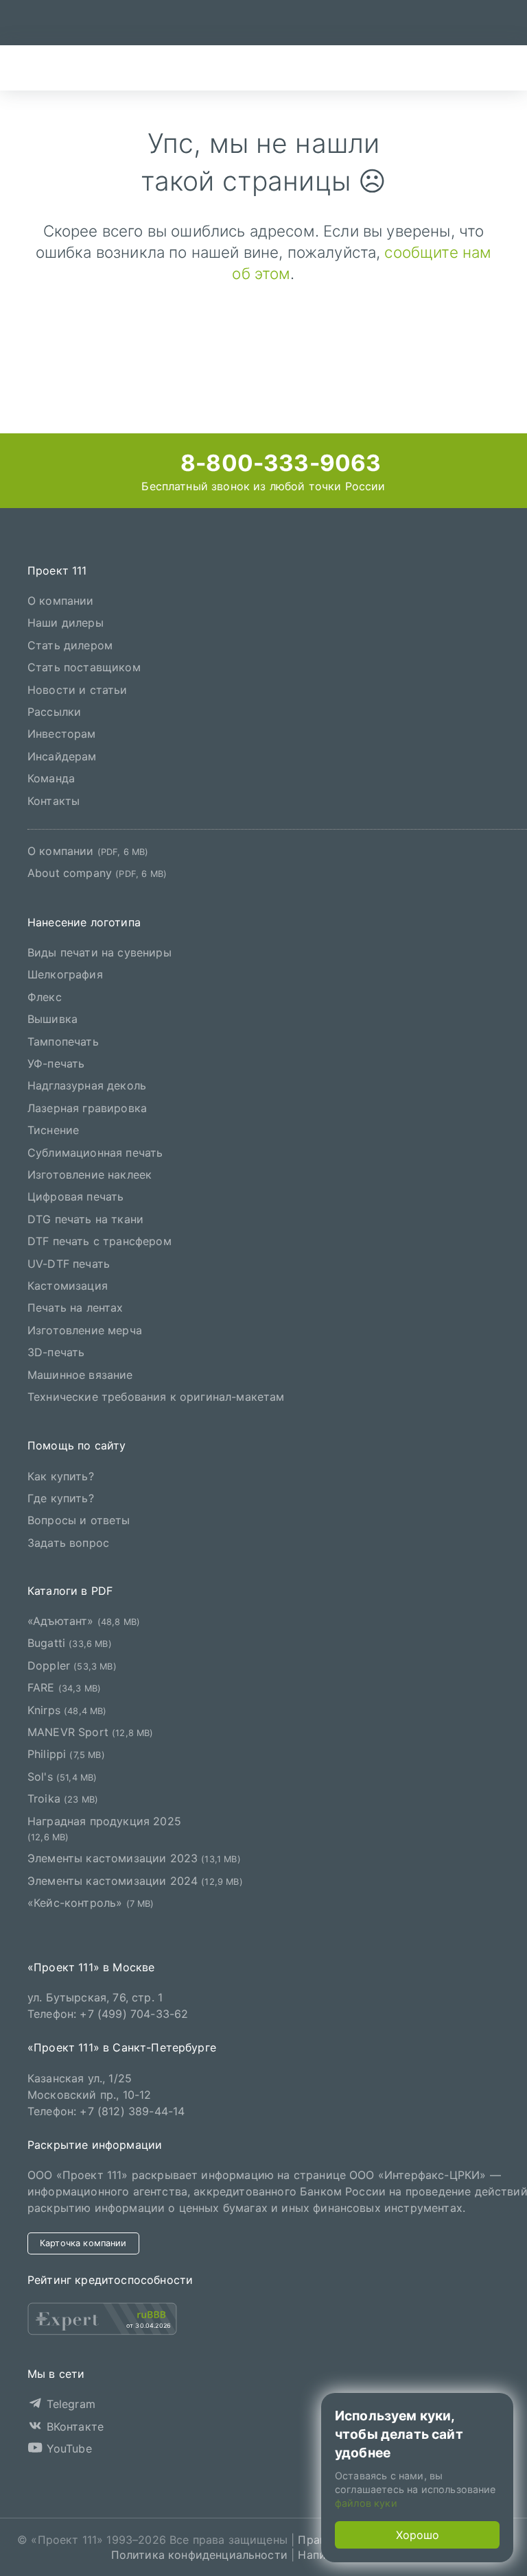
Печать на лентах (75, 1308)
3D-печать (56, 1352)
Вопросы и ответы (79, 1520)
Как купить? (61, 1476)
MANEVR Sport (91, 1732)
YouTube (67, 2448)
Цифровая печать (75, 1196)
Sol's (62, 1777)
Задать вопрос (68, 1543)
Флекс (45, 997)
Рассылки (54, 712)
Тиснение (53, 1130)
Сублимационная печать (95, 1153)
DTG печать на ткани (85, 1219)
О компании (61, 601)
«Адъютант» (84, 1621)
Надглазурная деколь (87, 1085)
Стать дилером (70, 645)
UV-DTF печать (69, 1264)
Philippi (66, 1754)
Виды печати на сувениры (99, 952)
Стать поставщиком (84, 667)
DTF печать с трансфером (99, 1241)
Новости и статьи (78, 690)
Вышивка (52, 1019)
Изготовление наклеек (90, 1175)
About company (97, 873)
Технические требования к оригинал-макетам (156, 1397)
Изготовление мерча (85, 1330)
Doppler (72, 1665)
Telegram (69, 2404)
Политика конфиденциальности (199, 2555)
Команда (51, 778)
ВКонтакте (73, 2427)
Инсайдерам (62, 756)
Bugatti (70, 1643)
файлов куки (366, 2503)
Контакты (54, 801)
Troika (63, 1798)
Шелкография (65, 974)
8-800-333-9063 (278, 463)
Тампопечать (63, 1042)
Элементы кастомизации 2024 (135, 1881)
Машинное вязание (80, 1375)
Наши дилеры (66, 623)
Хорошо (418, 2535)
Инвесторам (62, 734)
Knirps (67, 1710)
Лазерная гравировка (87, 1108)
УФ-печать (56, 1063)
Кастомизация (68, 1286)
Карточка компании (83, 2243)
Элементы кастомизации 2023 (134, 1858)
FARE (64, 1687)
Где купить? (61, 1498)
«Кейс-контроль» (91, 1903)
